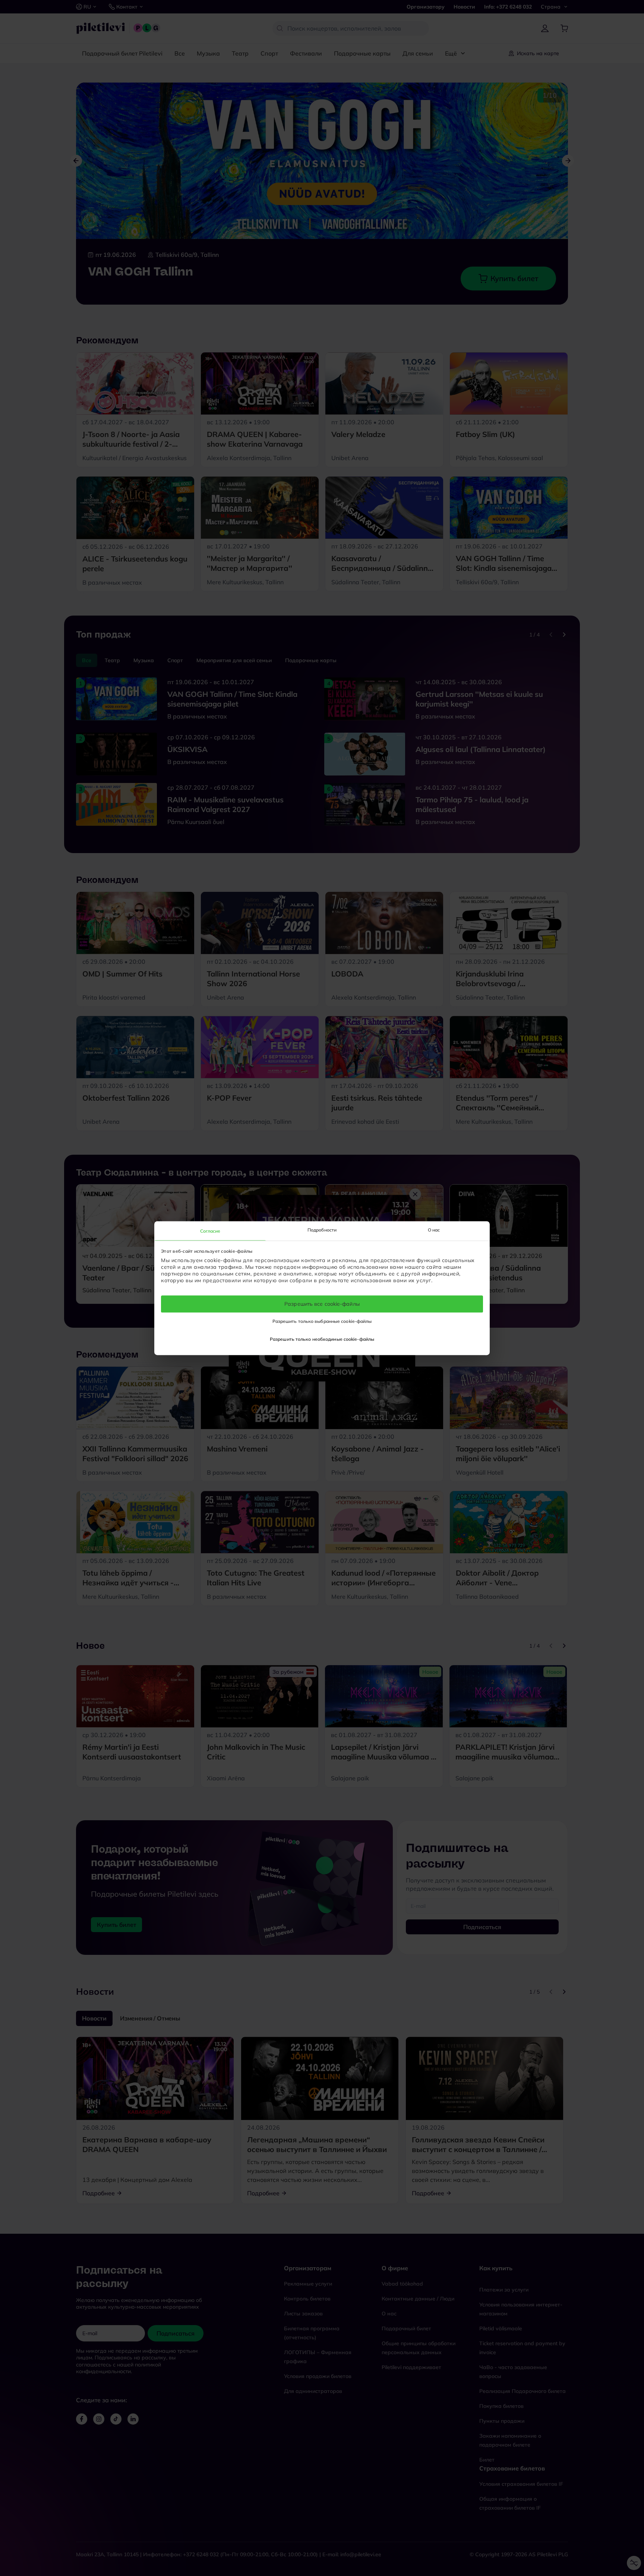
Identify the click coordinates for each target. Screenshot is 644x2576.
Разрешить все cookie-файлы (322, 1304)
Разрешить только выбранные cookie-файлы (322, 1321)
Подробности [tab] (322, 1230)
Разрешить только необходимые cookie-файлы (322, 1339)
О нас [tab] (434, 1230)
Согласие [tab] (210, 1231)
